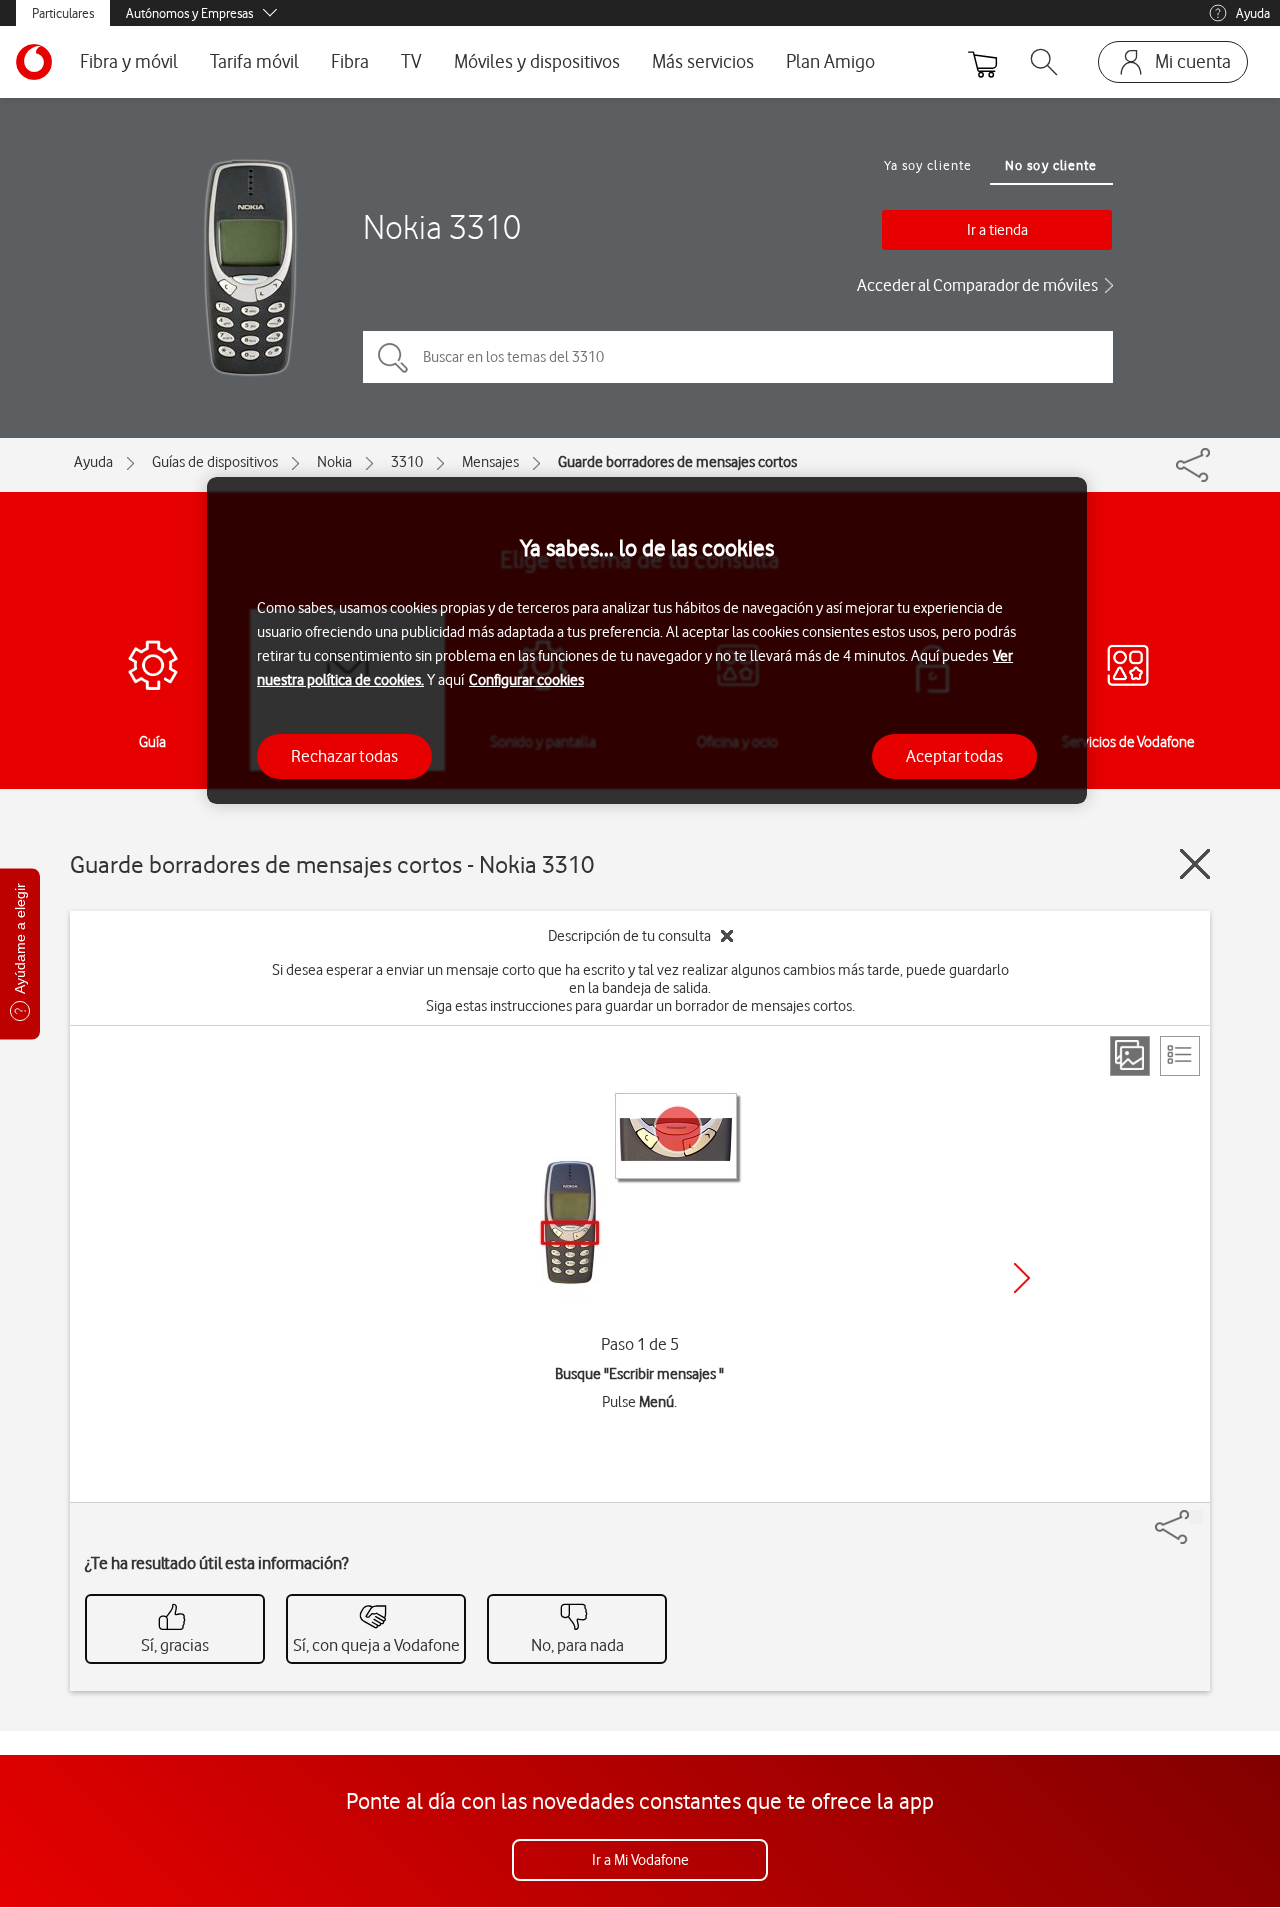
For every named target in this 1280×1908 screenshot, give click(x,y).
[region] (647, 640)
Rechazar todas (344, 756)
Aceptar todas (954, 756)
